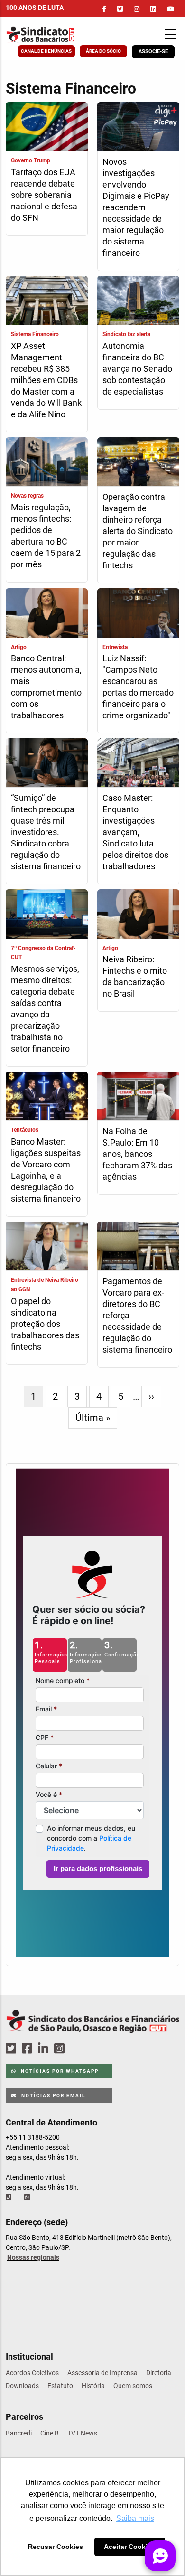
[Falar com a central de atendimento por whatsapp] (28, 2197)
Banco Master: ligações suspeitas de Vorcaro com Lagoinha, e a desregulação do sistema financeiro (46, 1170)
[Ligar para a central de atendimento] (9, 2197)
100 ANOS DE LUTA (35, 8)
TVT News (82, 2433)
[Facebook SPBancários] (28, 2049)
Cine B (50, 2433)
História (93, 2386)
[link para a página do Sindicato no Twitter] (120, 9)
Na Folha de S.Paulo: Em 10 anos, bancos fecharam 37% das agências (137, 1154)
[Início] (54, 34)
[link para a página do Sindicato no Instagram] (137, 9)
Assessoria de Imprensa (102, 2373)
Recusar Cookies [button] (55, 2547)
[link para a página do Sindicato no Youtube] (171, 9)
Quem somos (133, 2386)
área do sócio (103, 51)
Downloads (22, 2386)
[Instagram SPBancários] (61, 2049)
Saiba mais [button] (135, 2518)
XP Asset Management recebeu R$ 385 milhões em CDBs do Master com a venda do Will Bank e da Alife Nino (46, 380)
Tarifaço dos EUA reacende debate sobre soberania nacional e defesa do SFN (44, 195)
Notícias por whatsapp (59, 2071)
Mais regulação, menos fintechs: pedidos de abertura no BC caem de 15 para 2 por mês (46, 536)
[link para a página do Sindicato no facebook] (104, 9)
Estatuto (60, 2386)
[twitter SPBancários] (12, 2049)
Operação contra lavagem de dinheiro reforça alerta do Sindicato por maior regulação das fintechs (138, 531)
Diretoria (159, 2373)
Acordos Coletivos (32, 2373)
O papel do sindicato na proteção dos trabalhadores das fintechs (45, 1324)
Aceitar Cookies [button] (129, 2547)
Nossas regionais (33, 2257)
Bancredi (19, 2433)
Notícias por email (52, 2095)
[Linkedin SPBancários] (45, 2049)
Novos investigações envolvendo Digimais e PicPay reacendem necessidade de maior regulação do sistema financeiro (136, 207)
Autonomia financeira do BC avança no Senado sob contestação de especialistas (137, 369)
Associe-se (153, 52)
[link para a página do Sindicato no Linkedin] (153, 9)
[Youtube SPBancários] (78, 2049)
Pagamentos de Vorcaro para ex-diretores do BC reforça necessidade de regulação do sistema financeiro (137, 1315)
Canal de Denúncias (46, 51)
